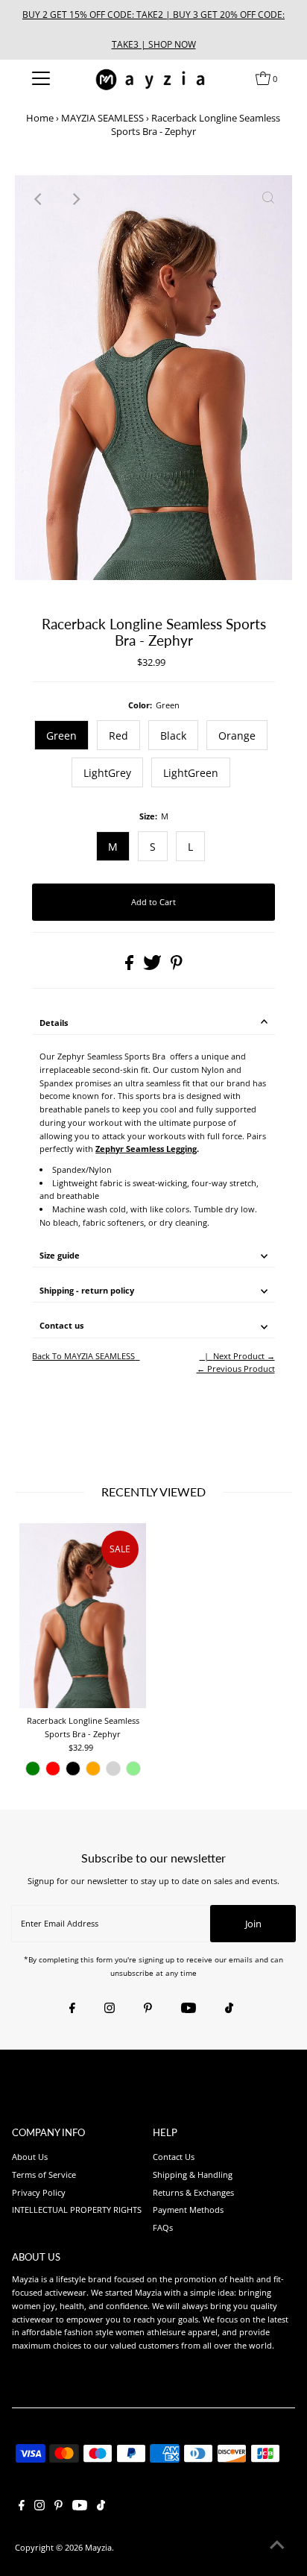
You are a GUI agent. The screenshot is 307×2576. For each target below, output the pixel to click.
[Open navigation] (41, 78)
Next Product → (244, 1356)
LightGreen (191, 773)
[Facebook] (72, 2009)
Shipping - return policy (87, 1290)
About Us (30, 2157)
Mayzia (98, 2547)
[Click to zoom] (268, 199)
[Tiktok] (229, 2009)
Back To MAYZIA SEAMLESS (83, 1356)
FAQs (163, 2227)
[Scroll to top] (277, 2546)
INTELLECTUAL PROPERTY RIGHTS (77, 2210)
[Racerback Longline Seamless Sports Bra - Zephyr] (83, 1616)
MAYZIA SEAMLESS (102, 118)
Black (173, 736)
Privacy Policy (39, 2192)
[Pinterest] (148, 2009)
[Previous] (39, 199)
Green (61, 736)
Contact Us (174, 2157)
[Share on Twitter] (153, 967)
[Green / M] (33, 1769)
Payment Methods (188, 2210)
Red (118, 736)
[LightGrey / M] (113, 1769)
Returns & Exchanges (193, 2192)
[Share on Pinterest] (177, 967)
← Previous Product (236, 1369)
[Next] (75, 199)
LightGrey (107, 773)
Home (40, 118)
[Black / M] (73, 1769)
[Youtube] (189, 2009)
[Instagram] (110, 2009)
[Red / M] (53, 1769)
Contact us (61, 1325)
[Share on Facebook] (130, 967)
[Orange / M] (93, 1769)
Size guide (60, 1255)
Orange (237, 736)
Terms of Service (44, 2175)
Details (54, 1023)
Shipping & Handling (193, 2175)
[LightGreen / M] (133, 1769)
